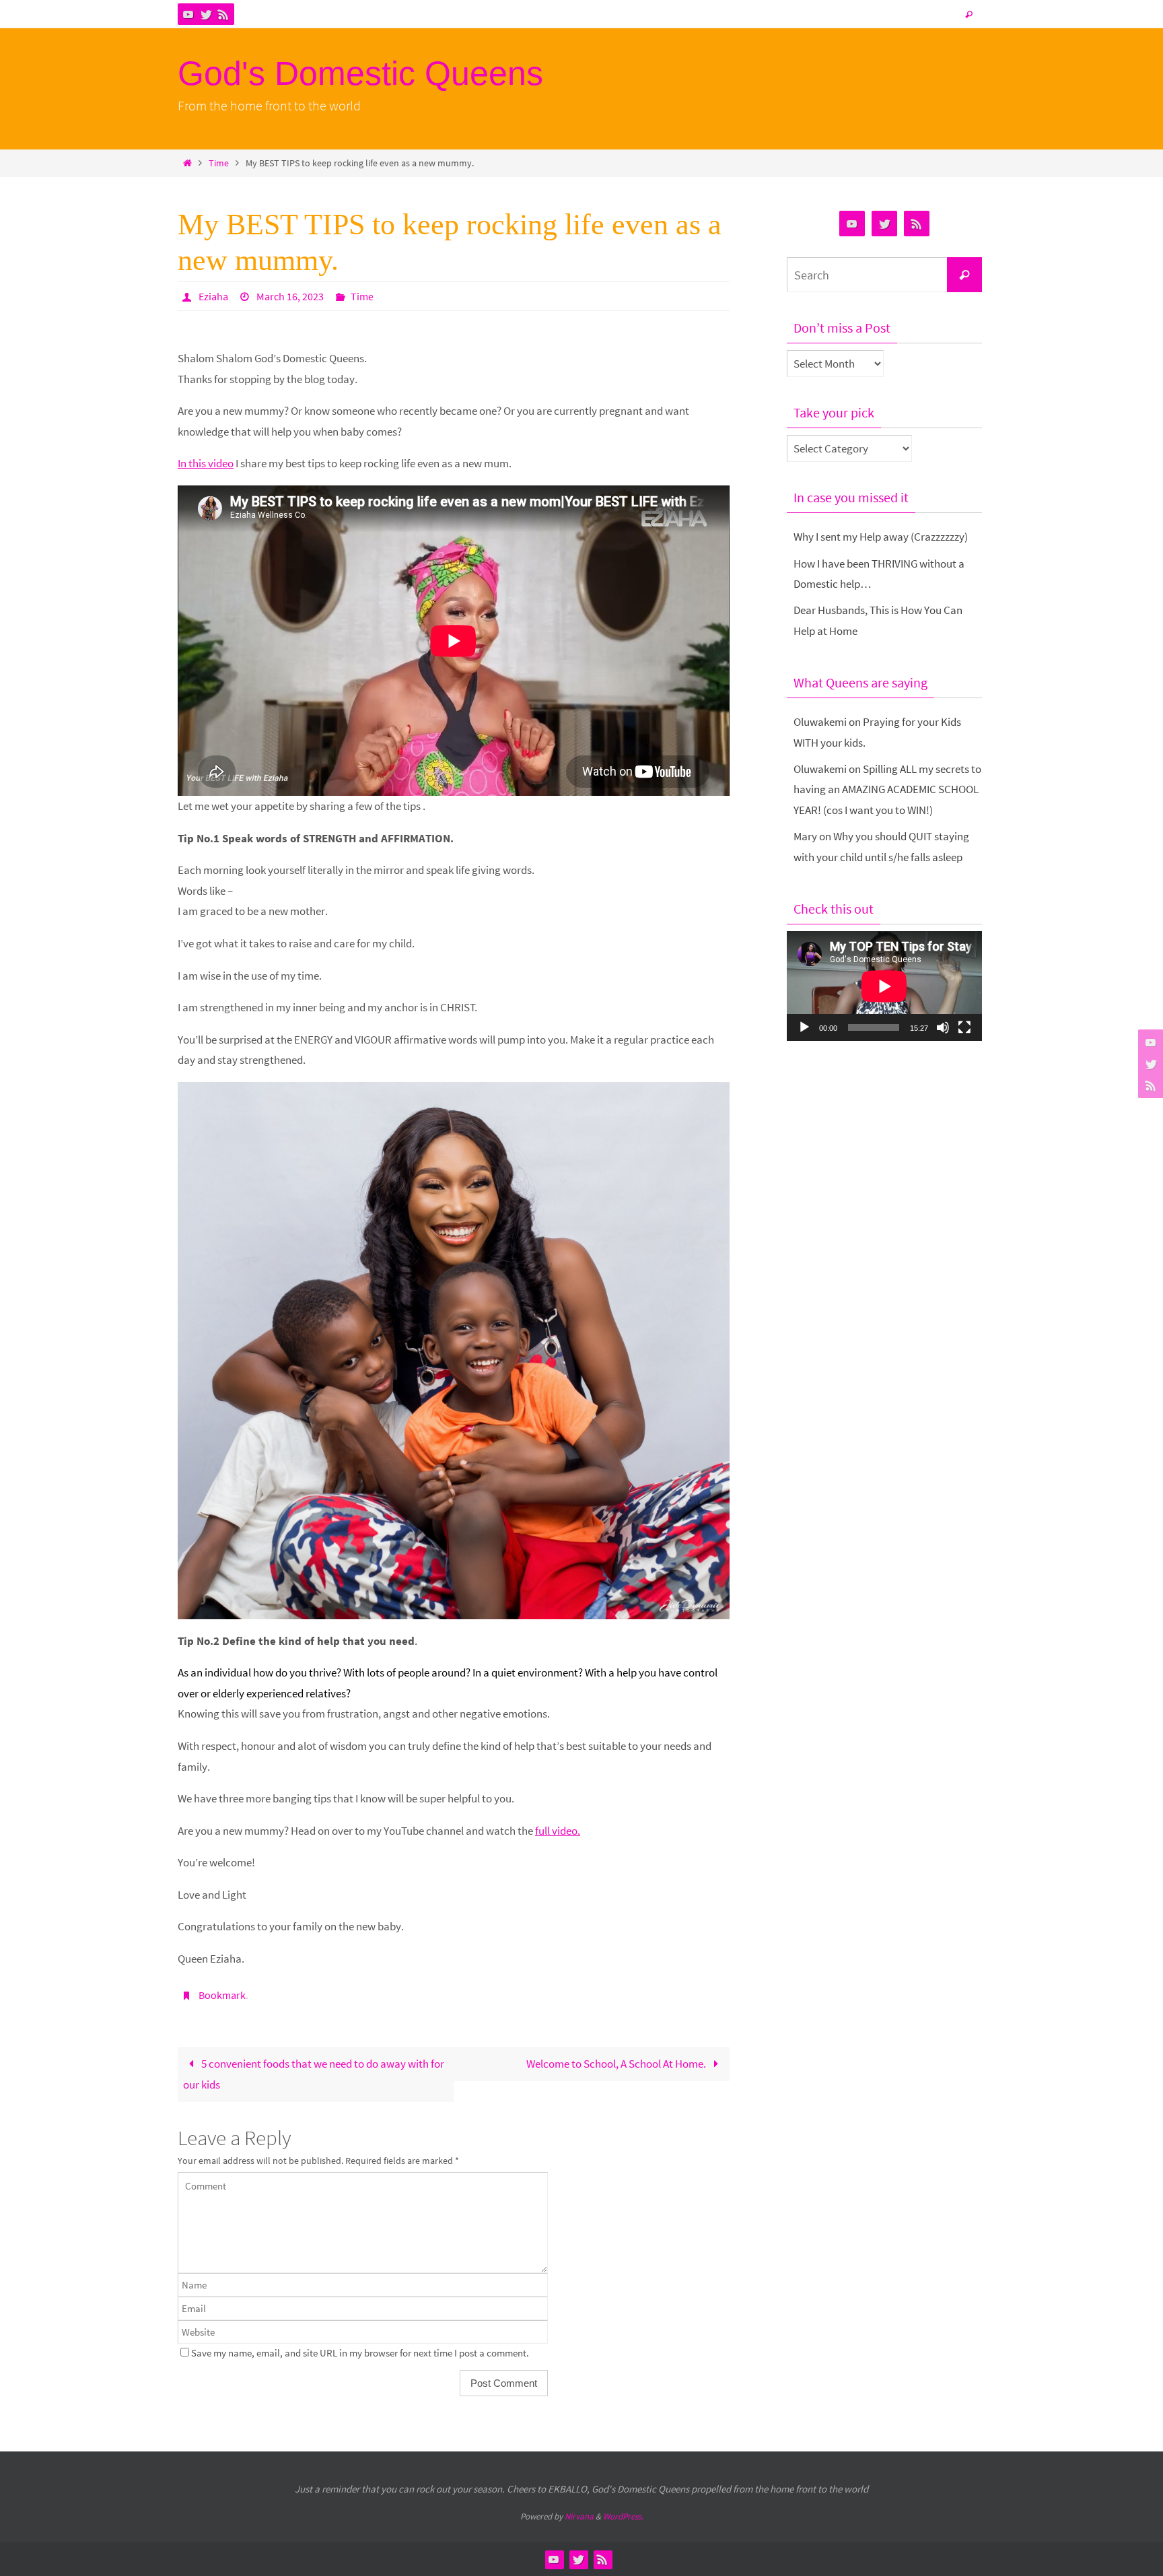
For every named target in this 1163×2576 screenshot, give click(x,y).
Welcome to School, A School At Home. (617, 2064)
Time (219, 163)
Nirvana (579, 2516)
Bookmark (222, 1995)
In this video (206, 463)
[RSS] (223, 14)
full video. (558, 1831)
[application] (884, 986)
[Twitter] (206, 14)
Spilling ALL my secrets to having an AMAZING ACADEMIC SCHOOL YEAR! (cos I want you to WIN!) (887, 789)
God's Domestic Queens (360, 73)
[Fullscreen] (964, 1027)
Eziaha (213, 296)
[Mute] (943, 1027)
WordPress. (623, 2516)
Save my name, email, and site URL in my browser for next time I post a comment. (360, 2353)
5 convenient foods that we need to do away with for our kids (314, 2074)
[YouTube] (188, 14)
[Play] (804, 1027)
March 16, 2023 (290, 296)
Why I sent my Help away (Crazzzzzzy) (881, 537)
